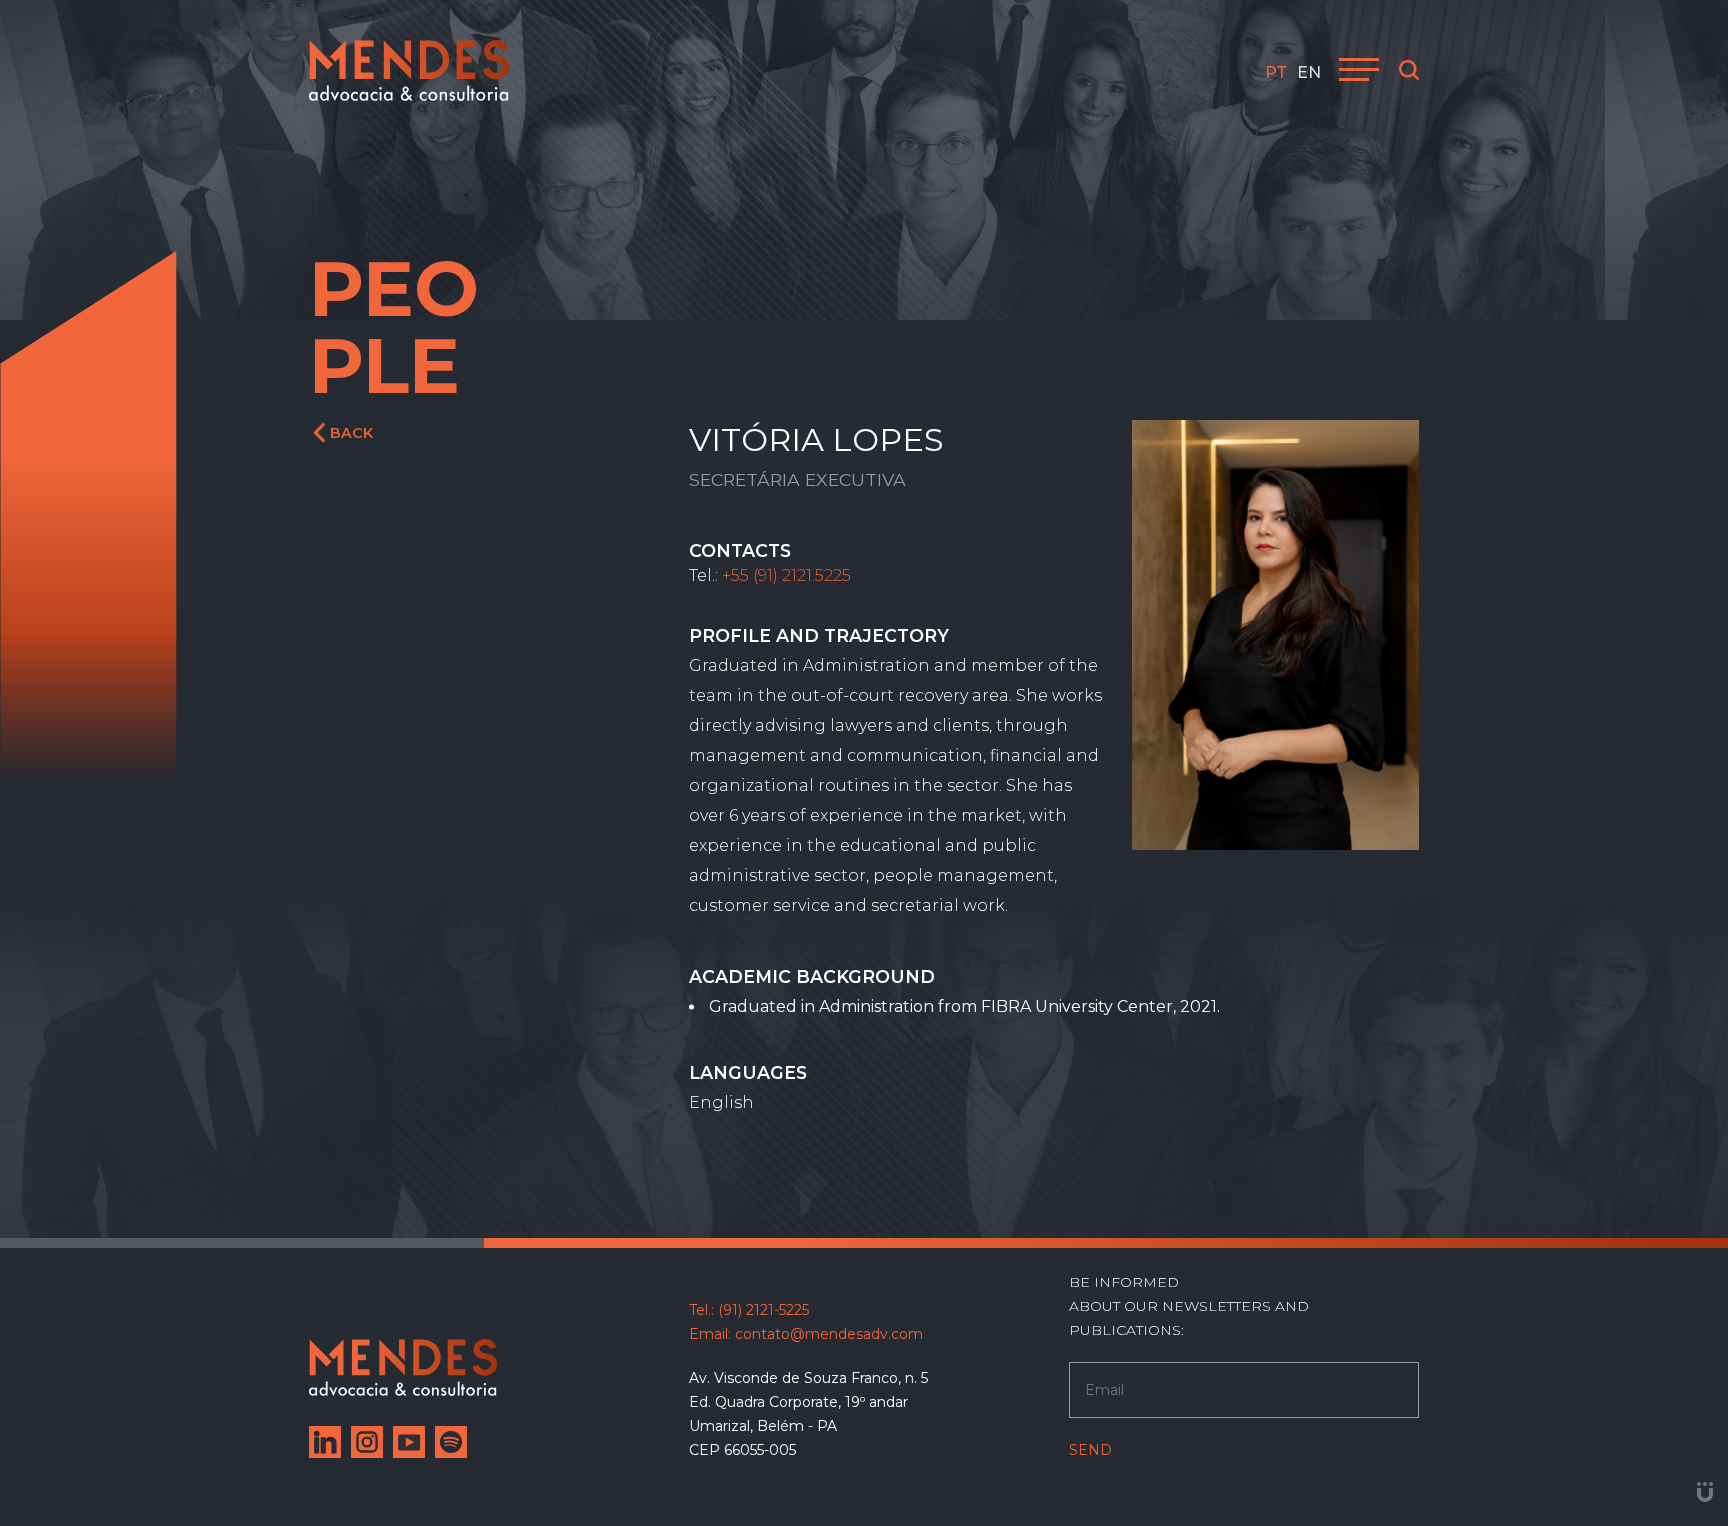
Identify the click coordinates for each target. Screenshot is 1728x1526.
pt (1276, 72)
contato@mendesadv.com (829, 1334)
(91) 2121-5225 (763, 1310)
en (1309, 72)
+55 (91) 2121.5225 (786, 575)
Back (351, 433)
